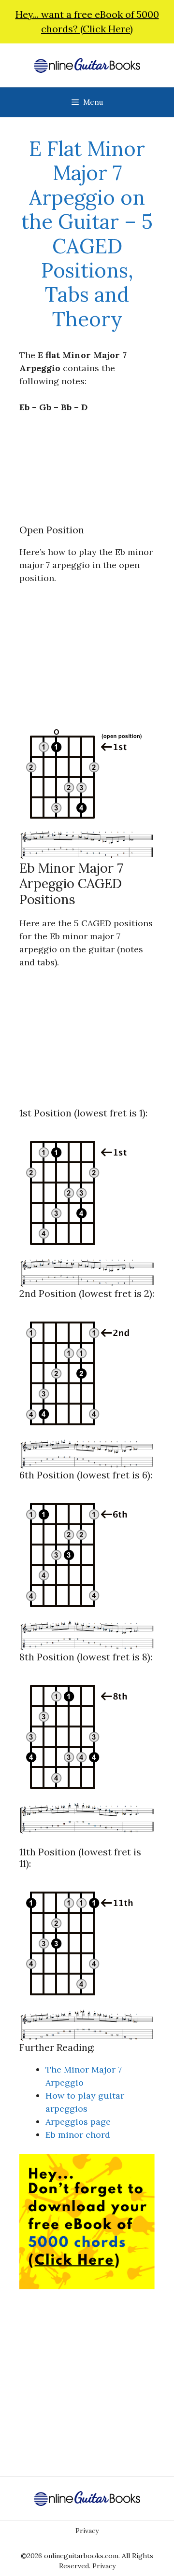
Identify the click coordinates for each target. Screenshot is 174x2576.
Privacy (87, 2531)
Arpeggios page (78, 2122)
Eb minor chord (78, 2135)
